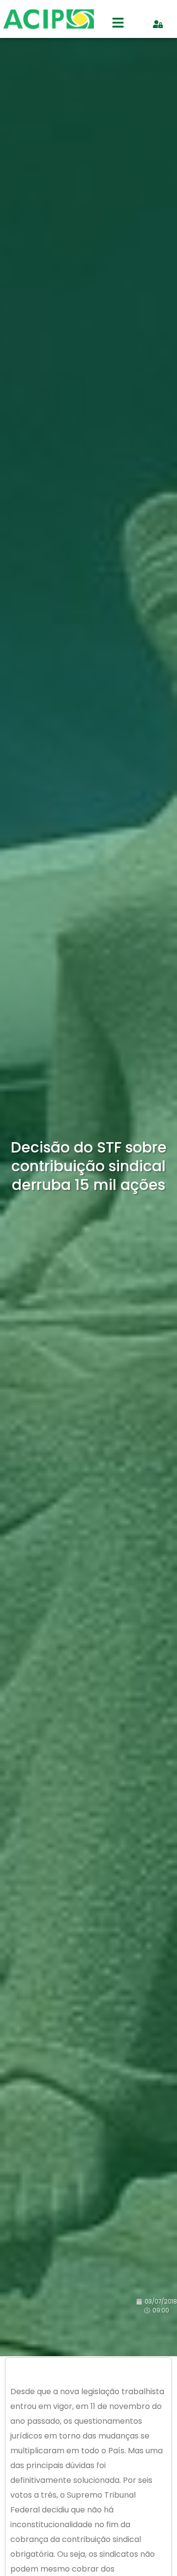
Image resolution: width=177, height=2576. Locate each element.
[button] (118, 24)
